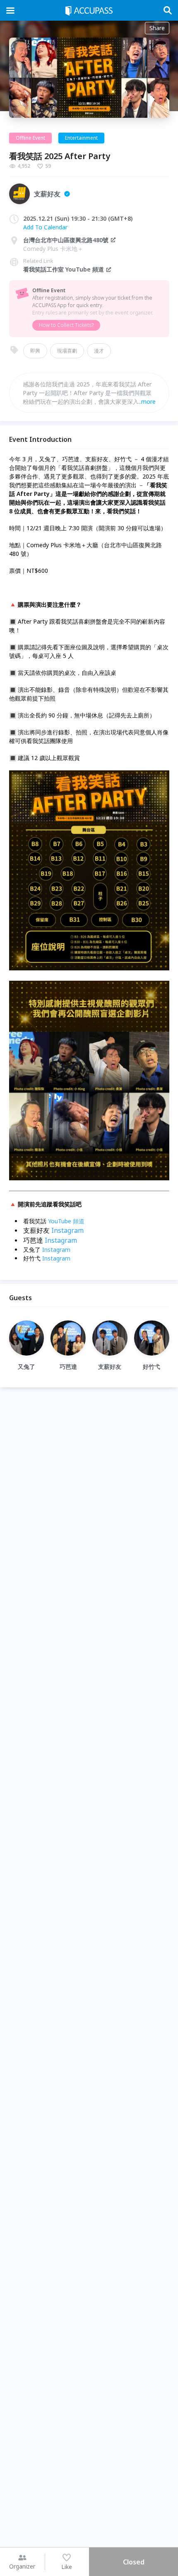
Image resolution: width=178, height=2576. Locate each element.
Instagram (67, 1230)
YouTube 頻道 (66, 1221)
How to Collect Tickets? (66, 325)
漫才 (99, 351)
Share (157, 28)
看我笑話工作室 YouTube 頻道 (64, 269)
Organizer (22, 2566)
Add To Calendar (45, 227)
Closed (134, 2562)
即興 (35, 351)
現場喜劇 (67, 351)
